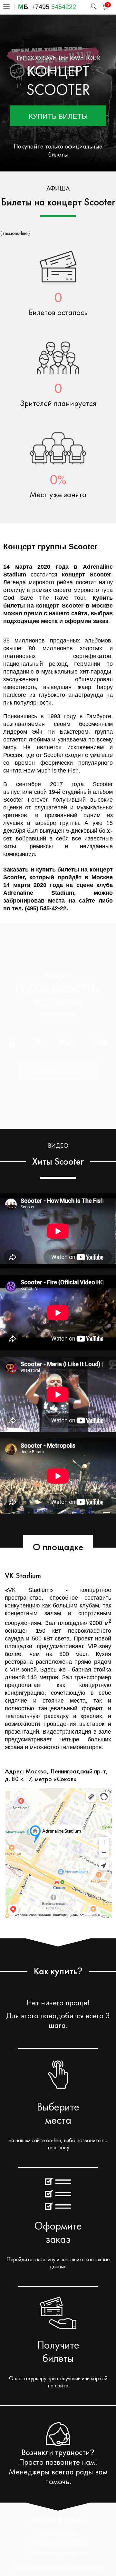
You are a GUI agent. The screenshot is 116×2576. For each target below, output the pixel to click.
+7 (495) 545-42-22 (58, 2543)
